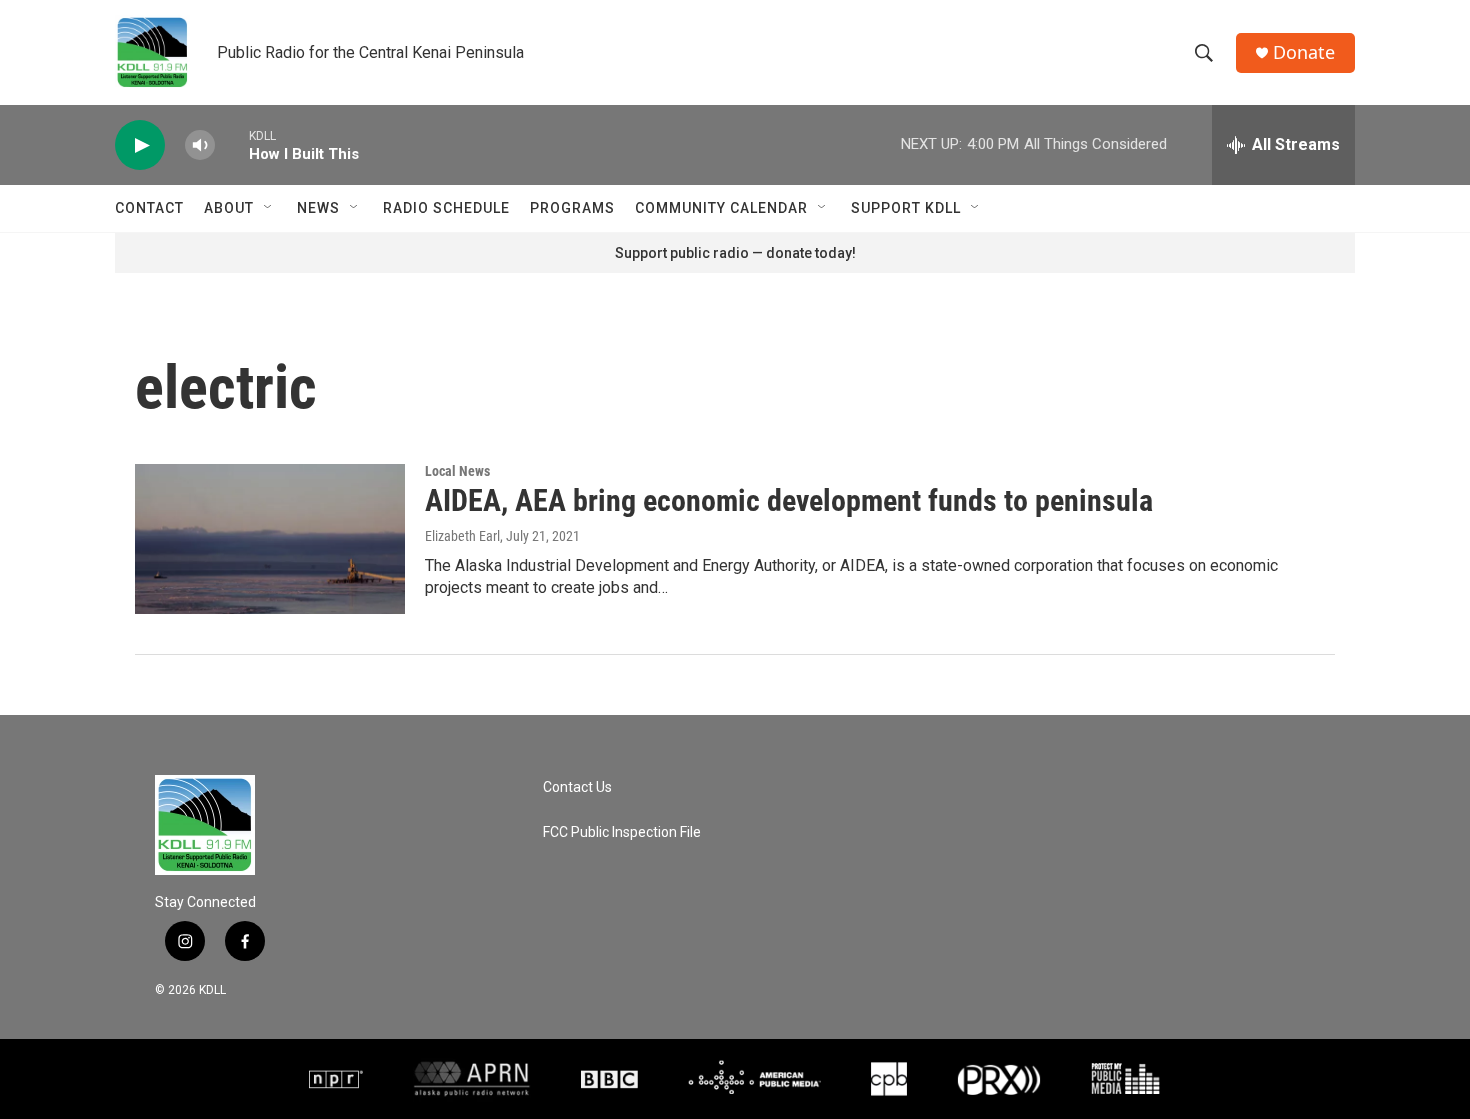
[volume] (200, 145)
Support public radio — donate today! (735, 253)
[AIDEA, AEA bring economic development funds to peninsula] (270, 539)
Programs (572, 208)
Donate (1304, 52)
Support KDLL (906, 208)
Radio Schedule (446, 208)
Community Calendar (721, 208)
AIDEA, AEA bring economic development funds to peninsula (789, 500)
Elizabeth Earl (462, 536)
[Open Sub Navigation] (269, 208)
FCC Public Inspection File (622, 832)
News (318, 208)
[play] (140, 145)
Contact (149, 208)
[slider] (232, 144)
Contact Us (577, 787)
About (229, 208)
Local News (457, 471)
